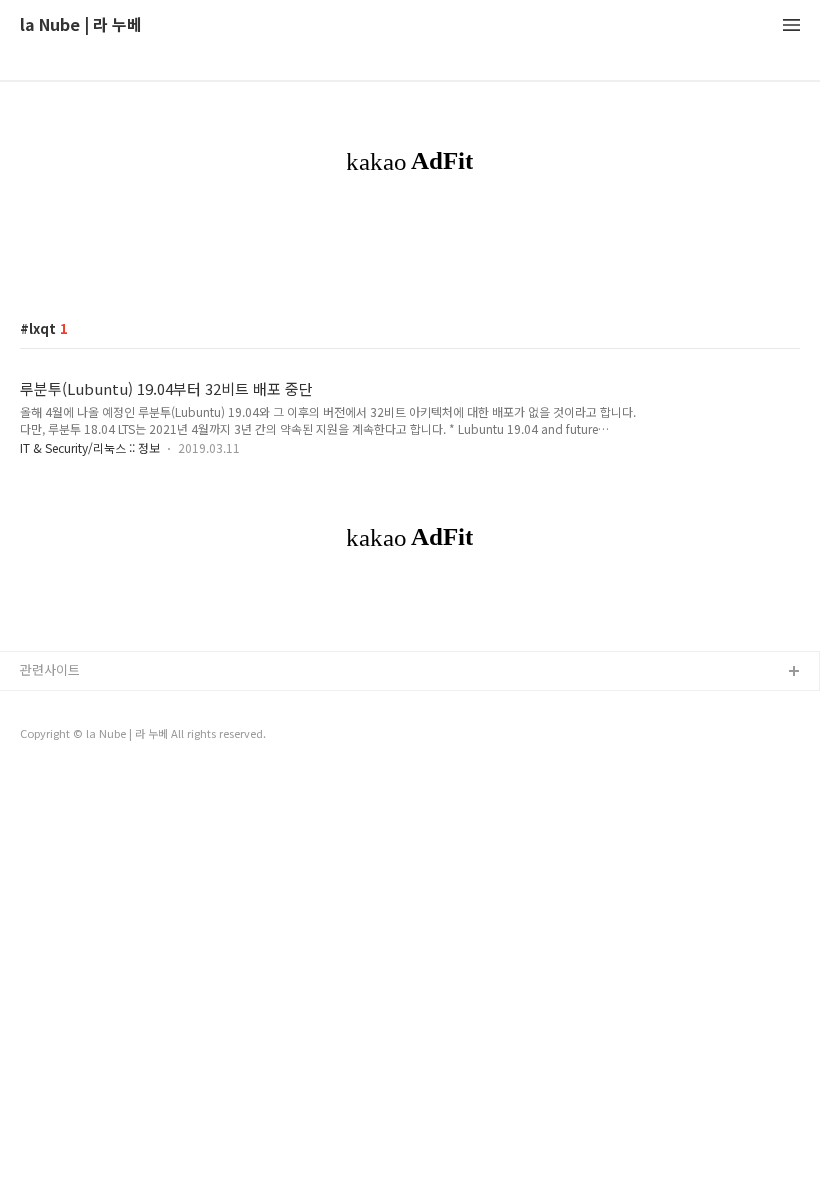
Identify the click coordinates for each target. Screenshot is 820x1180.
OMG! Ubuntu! (63, 768)
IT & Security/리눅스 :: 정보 (90, 447)
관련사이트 (50, 669)
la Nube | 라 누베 (81, 25)
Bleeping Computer (79, 736)
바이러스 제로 (59, 704)
